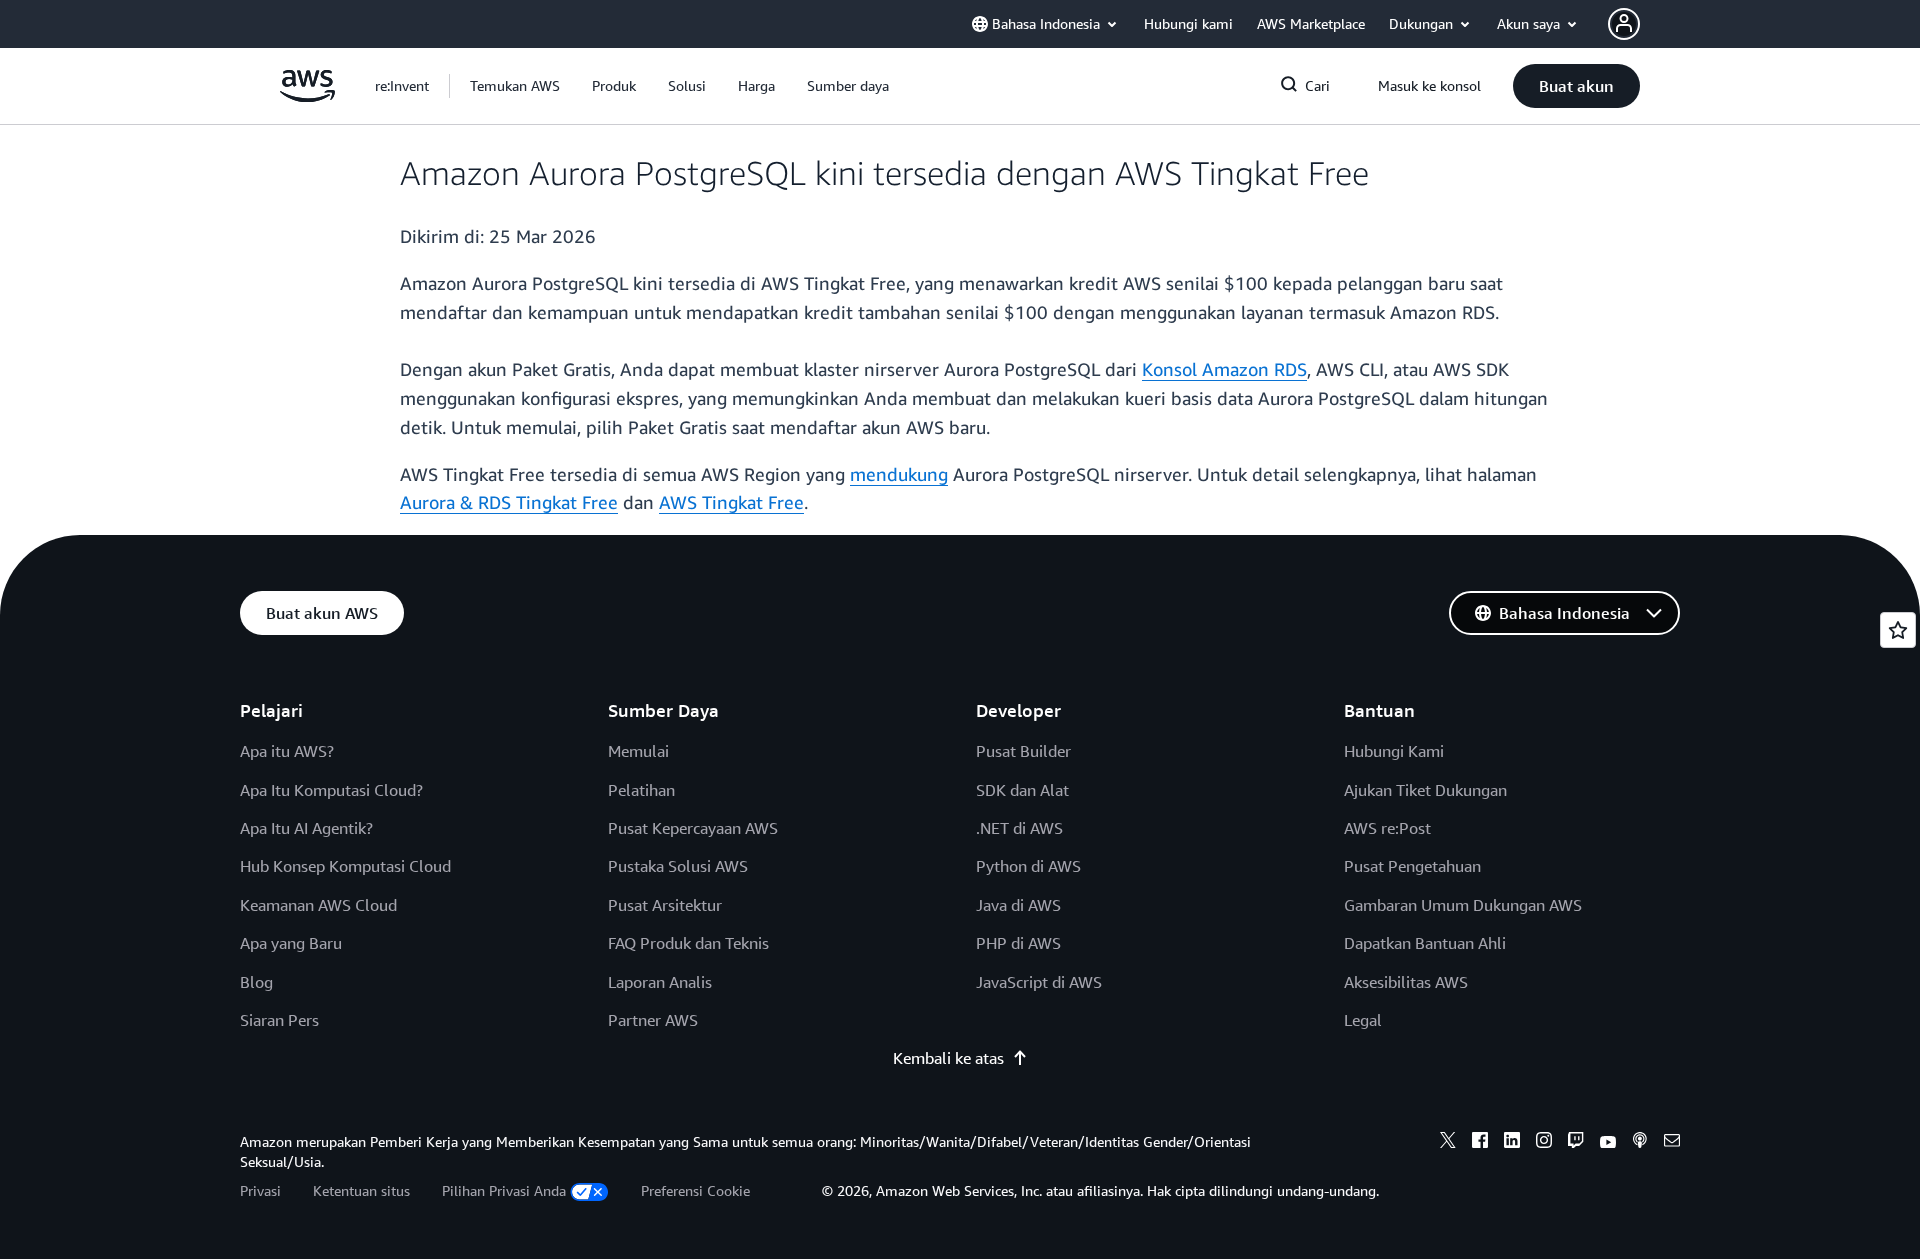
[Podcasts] (1640, 1143)
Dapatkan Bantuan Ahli (1425, 943)
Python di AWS (1028, 866)
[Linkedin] (1512, 1143)
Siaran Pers (279, 1020)
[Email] (1672, 1143)
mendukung (899, 474)
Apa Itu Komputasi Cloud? (331, 790)
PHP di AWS (1018, 943)
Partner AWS (653, 1020)
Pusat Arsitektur (665, 905)
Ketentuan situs (361, 1190)
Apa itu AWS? (287, 751)
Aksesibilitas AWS (1406, 982)
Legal (1363, 1020)
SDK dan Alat (1022, 790)
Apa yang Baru (291, 943)
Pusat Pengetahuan (1412, 866)
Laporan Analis (660, 982)
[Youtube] (1608, 1143)
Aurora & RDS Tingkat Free (509, 502)
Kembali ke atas (948, 1058)
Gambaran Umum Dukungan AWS (1463, 905)
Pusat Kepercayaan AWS (693, 828)
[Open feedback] (1898, 630)
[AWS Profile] (1624, 24)
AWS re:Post (1387, 828)
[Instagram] (1544, 1143)
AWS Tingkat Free (731, 502)
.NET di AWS (1019, 828)
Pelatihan (641, 790)
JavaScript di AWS (1039, 982)
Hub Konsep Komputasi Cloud (345, 866)
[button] (515, 86)
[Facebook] (1480, 1143)
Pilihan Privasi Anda (504, 1190)
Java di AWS (1018, 905)
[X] (1448, 1143)
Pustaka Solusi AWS (678, 866)
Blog (256, 982)
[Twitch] (1576, 1143)
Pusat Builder (1023, 751)
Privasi (260, 1190)
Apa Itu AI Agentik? (306, 828)
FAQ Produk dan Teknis (688, 943)
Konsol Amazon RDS (1224, 369)
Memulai (638, 751)
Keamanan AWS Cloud (318, 905)
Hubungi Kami (1394, 751)
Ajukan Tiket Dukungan (1425, 790)
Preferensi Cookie (695, 1190)
